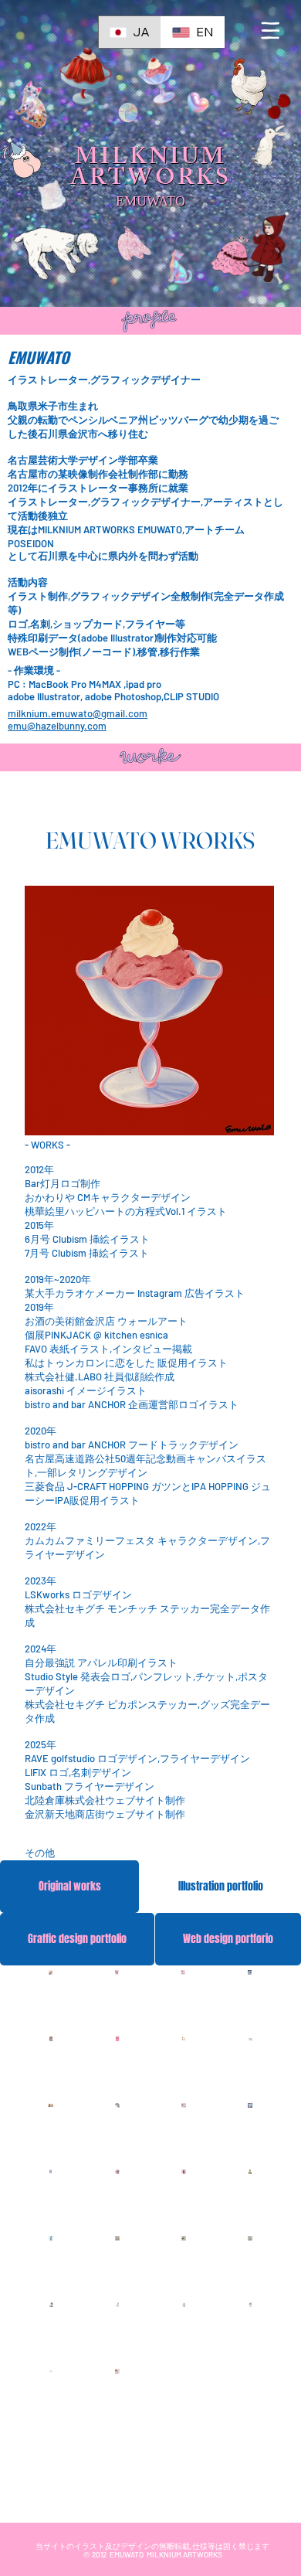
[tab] (69, 1887)
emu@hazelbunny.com (57, 726)
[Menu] (271, 31)
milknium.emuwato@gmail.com (78, 713)
